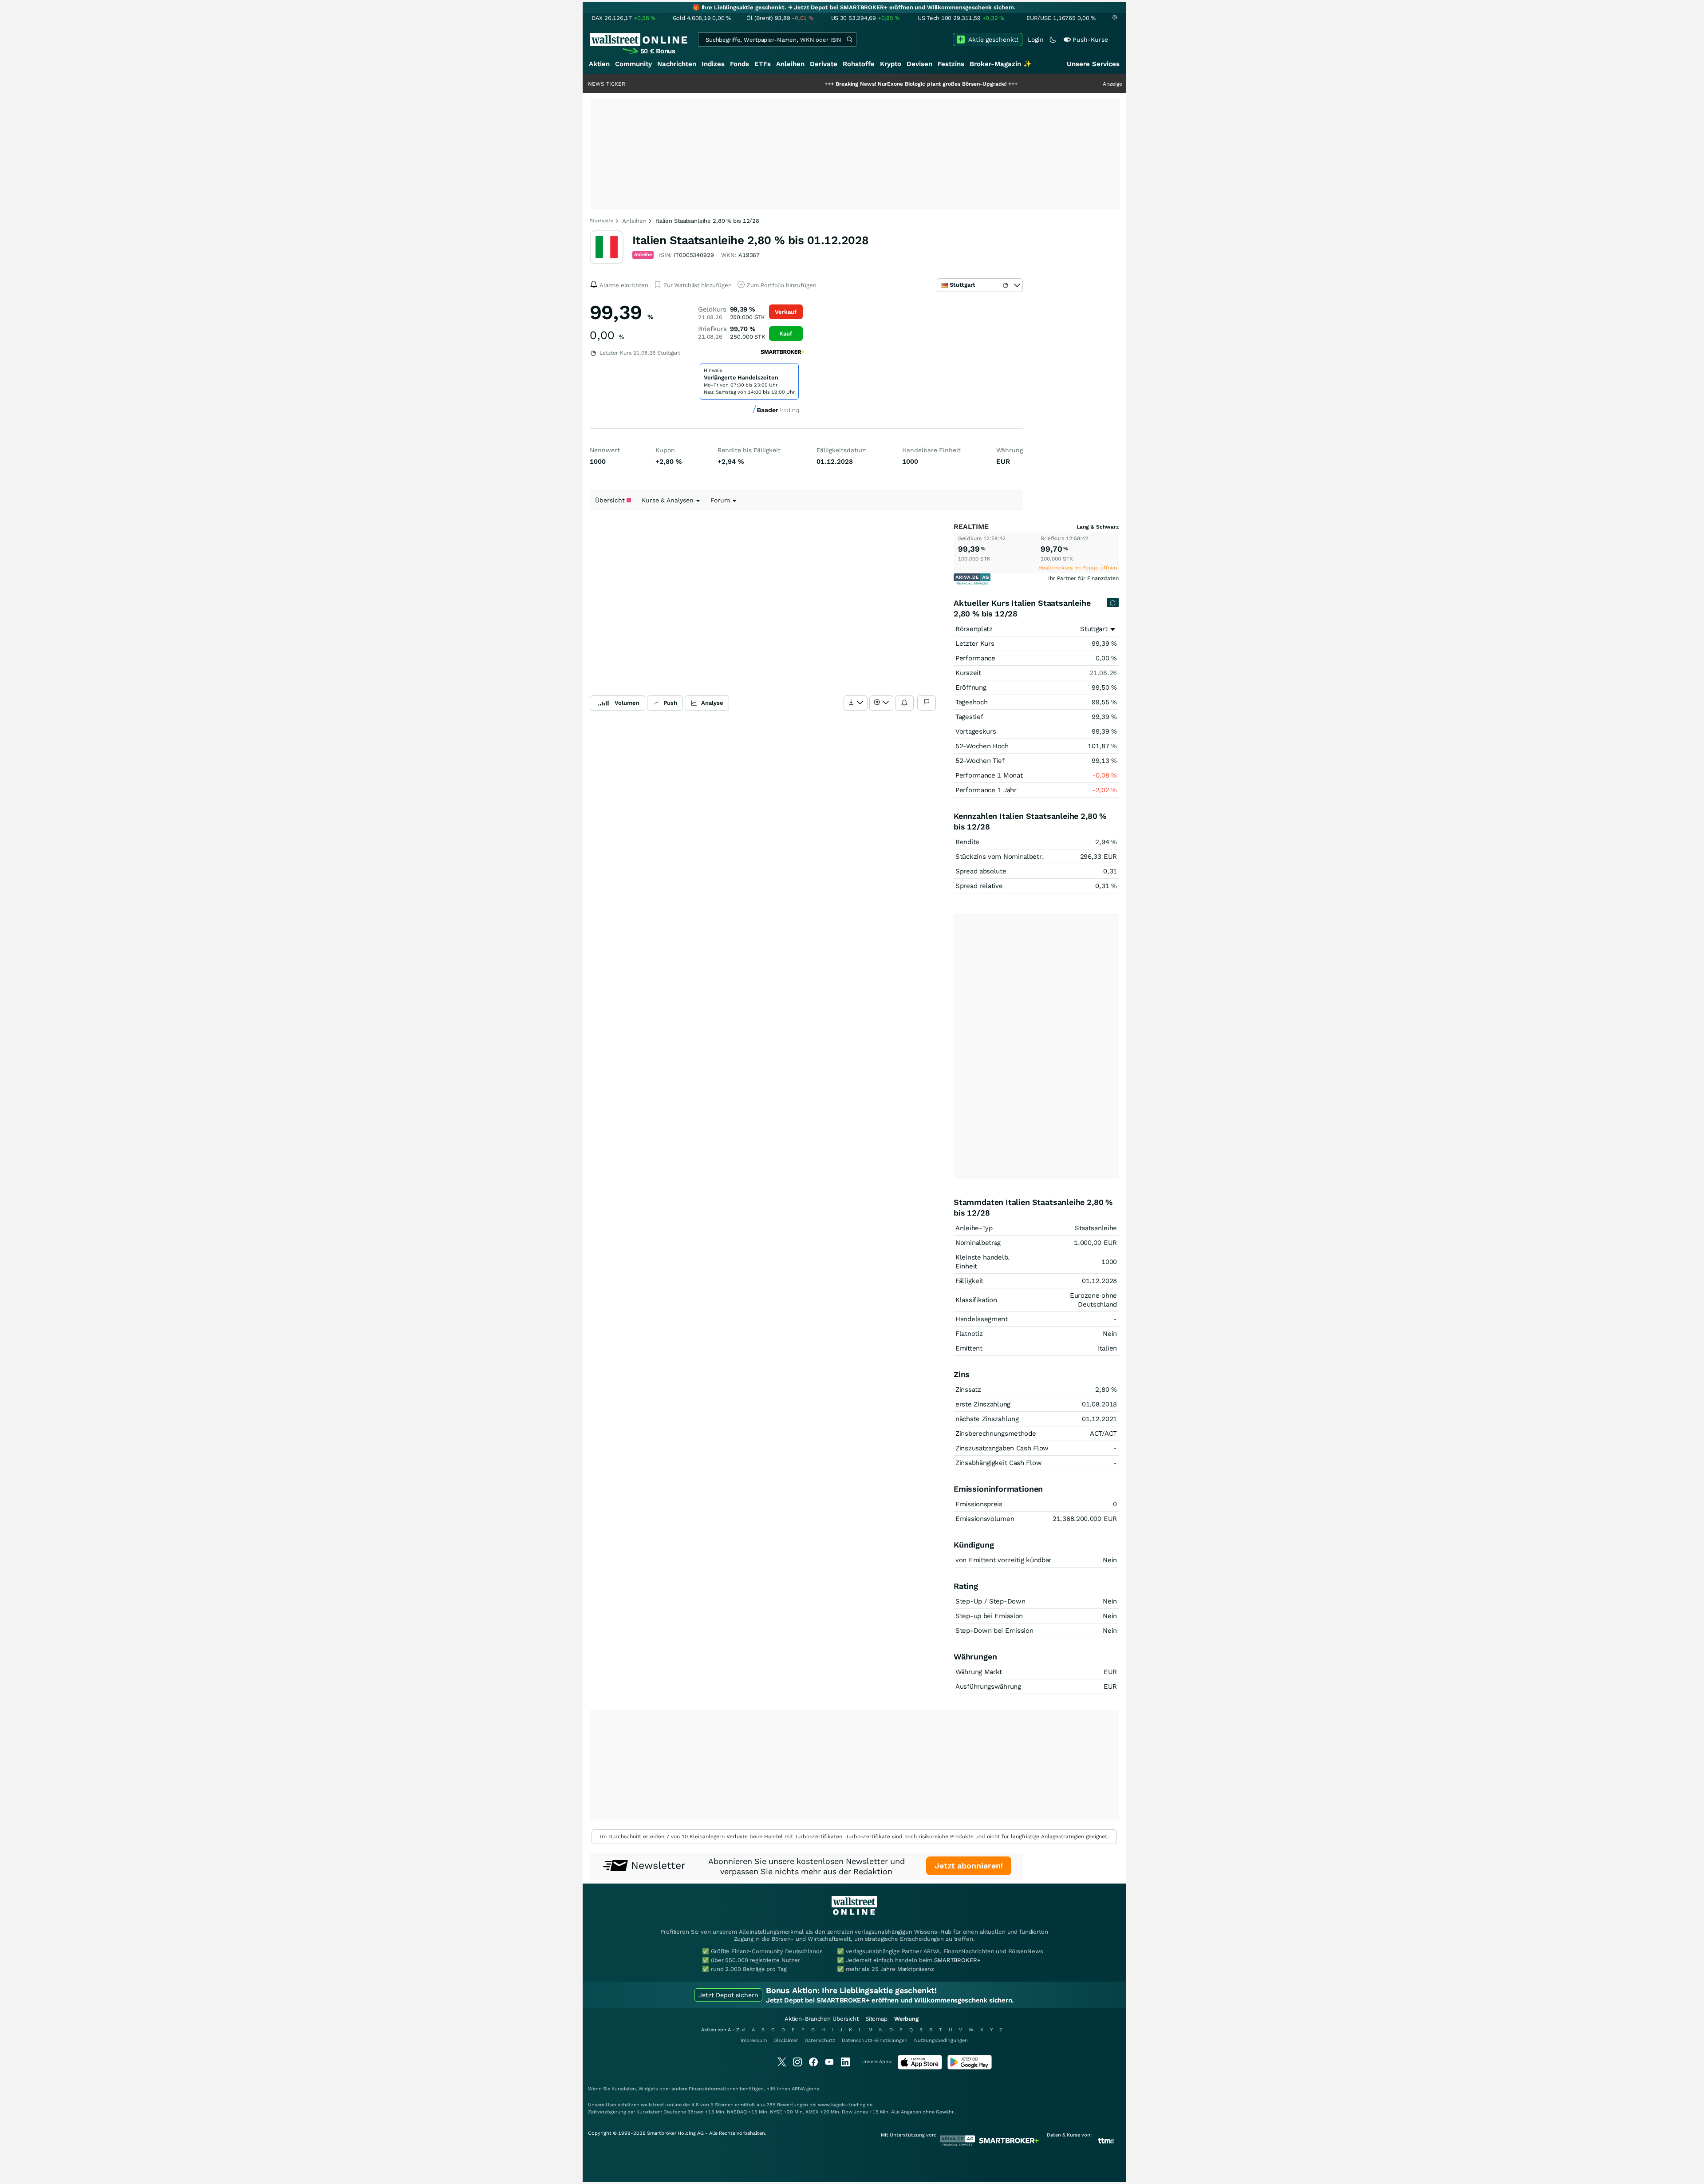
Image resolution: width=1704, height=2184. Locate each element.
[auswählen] (856, 703)
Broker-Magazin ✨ (1001, 64)
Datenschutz (820, 2040)
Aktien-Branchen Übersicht (822, 2019)
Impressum (754, 2040)
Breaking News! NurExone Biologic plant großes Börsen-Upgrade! (818, 84)
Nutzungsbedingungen (941, 2040)
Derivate (824, 64)
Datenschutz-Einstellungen (875, 2040)
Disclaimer (786, 2040)
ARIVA (798, 2089)
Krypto (891, 64)
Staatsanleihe (1096, 1228)
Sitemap (876, 2019)
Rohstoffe (859, 64)
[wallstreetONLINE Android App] (970, 2067)
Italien (1107, 1348)
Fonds (740, 64)
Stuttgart (1094, 629)
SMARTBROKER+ (957, 1960)
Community (633, 64)
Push (670, 703)
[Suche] (849, 39)
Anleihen (790, 64)
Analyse (712, 703)
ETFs (763, 64)
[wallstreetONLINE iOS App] (920, 2067)
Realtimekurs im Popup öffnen (1078, 568)
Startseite (602, 221)
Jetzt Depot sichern (728, 1995)
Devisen (919, 64)
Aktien (599, 64)
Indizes (713, 64)
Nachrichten (677, 64)
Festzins (951, 64)
